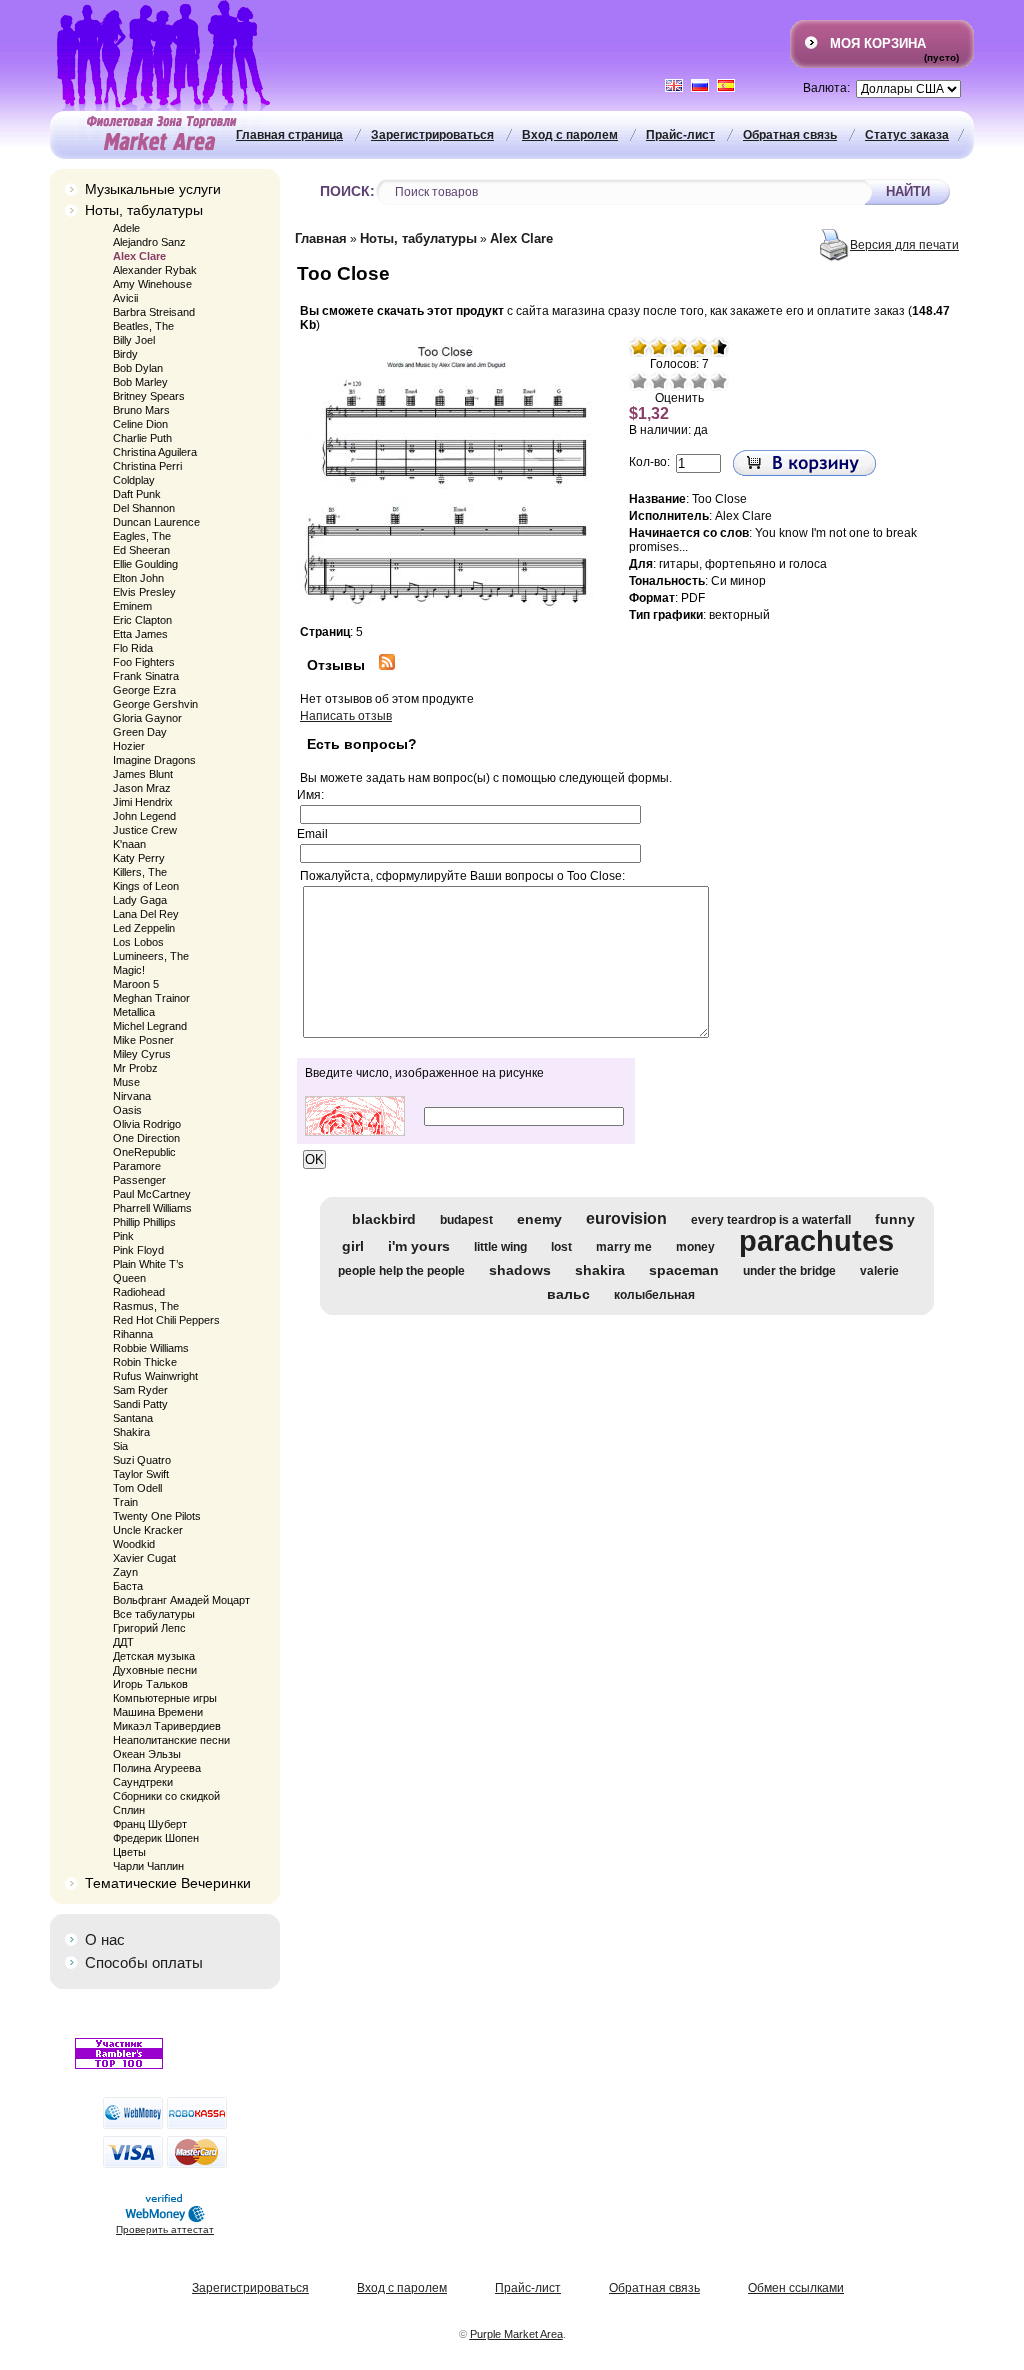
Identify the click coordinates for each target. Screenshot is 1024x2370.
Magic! (129, 970)
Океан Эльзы (147, 1754)
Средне (679, 381)
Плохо (659, 381)
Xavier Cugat (144, 1558)
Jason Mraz (142, 788)
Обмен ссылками (796, 2288)
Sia (120, 1446)
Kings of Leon (146, 886)
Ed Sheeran (141, 550)
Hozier (129, 746)
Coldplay (134, 480)
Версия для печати (904, 245)
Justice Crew (145, 830)
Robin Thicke (145, 1362)
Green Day (140, 732)
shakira (600, 1270)
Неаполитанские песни (171, 1740)
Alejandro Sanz (149, 242)
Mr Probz (135, 1068)
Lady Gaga (140, 900)
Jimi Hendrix (143, 802)
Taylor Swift (141, 1474)
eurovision (626, 1218)
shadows (520, 1270)
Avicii (125, 298)
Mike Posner (143, 1040)
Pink (123, 1236)
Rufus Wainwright (155, 1376)
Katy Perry (139, 858)
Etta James (140, 634)
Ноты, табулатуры (144, 210)
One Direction (146, 1138)
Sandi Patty (140, 1404)
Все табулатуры (154, 1614)
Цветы (129, 1852)
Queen (129, 1278)
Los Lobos (138, 942)
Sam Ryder (140, 1390)
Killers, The (140, 872)
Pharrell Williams (152, 1208)
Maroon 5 (136, 984)
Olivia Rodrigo (147, 1124)
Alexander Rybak (155, 270)
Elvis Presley (144, 592)
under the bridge (789, 1271)
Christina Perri (147, 466)
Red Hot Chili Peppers (166, 1320)
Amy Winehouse (152, 284)
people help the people (401, 1271)
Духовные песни (155, 1670)
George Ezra (144, 690)
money (695, 1247)
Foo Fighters (144, 662)
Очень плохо (639, 381)
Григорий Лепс (149, 1628)
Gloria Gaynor (147, 718)
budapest (466, 1220)
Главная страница (289, 135)
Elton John (138, 578)
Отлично (719, 381)
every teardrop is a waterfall (771, 1220)
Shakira (131, 1432)
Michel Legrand (150, 1026)
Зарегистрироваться (432, 135)
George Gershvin (155, 704)
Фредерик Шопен (156, 1838)
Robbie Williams (151, 1348)
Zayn (125, 1572)
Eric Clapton (142, 620)
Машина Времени (158, 1712)
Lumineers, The (151, 956)
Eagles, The (142, 536)
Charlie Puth (142, 438)
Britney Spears (149, 396)
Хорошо (699, 381)
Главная (321, 238)
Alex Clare (139, 256)
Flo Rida (133, 648)
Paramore (137, 1166)
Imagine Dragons (154, 760)
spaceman (684, 1270)
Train (125, 1502)
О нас (105, 1939)
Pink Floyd (138, 1250)
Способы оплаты (144, 1962)
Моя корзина (878, 43)
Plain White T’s (148, 1264)
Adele (126, 228)
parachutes (816, 1241)
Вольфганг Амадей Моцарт (181, 1600)
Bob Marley (140, 382)
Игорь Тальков (150, 1684)
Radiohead (139, 1292)
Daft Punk (137, 494)
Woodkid (134, 1544)
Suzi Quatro (142, 1460)
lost (561, 1247)
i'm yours (419, 1246)
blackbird (384, 1219)
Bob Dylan (138, 368)
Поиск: (347, 191)
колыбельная (654, 1295)
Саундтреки (143, 1782)
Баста (128, 1586)
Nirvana (132, 1096)
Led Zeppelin (144, 928)
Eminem (132, 606)
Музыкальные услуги (153, 189)
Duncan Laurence (156, 522)
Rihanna (133, 1334)
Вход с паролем (570, 135)
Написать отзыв (346, 716)
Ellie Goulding (145, 564)
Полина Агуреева (157, 1768)
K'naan (129, 844)
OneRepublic (144, 1152)
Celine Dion (140, 424)
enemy (539, 1219)
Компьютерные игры (165, 1698)
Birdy (125, 354)
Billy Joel (134, 340)
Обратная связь (790, 135)
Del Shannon (144, 508)
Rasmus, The (146, 1306)
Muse (126, 1082)
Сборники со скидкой (166, 1796)
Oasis (127, 1110)
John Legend (144, 816)
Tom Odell (137, 1488)
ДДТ (123, 1642)
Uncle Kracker (148, 1530)
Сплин (129, 1810)
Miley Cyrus (142, 1054)
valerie (879, 1271)
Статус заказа (907, 135)
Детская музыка (154, 1656)
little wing (500, 1247)
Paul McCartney (152, 1194)
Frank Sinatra (146, 676)
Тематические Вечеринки (168, 1883)
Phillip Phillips (144, 1222)
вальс (568, 1294)
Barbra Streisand (154, 312)
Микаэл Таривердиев (167, 1726)
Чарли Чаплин (148, 1866)
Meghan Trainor (151, 998)
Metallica (134, 1012)
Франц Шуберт (150, 1824)
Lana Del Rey (146, 914)
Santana (133, 1418)
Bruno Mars (141, 410)
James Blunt (143, 774)
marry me (624, 1247)
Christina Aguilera (155, 452)
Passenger (139, 1180)
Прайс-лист (680, 135)
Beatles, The (143, 326)
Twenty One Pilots (157, 1516)
